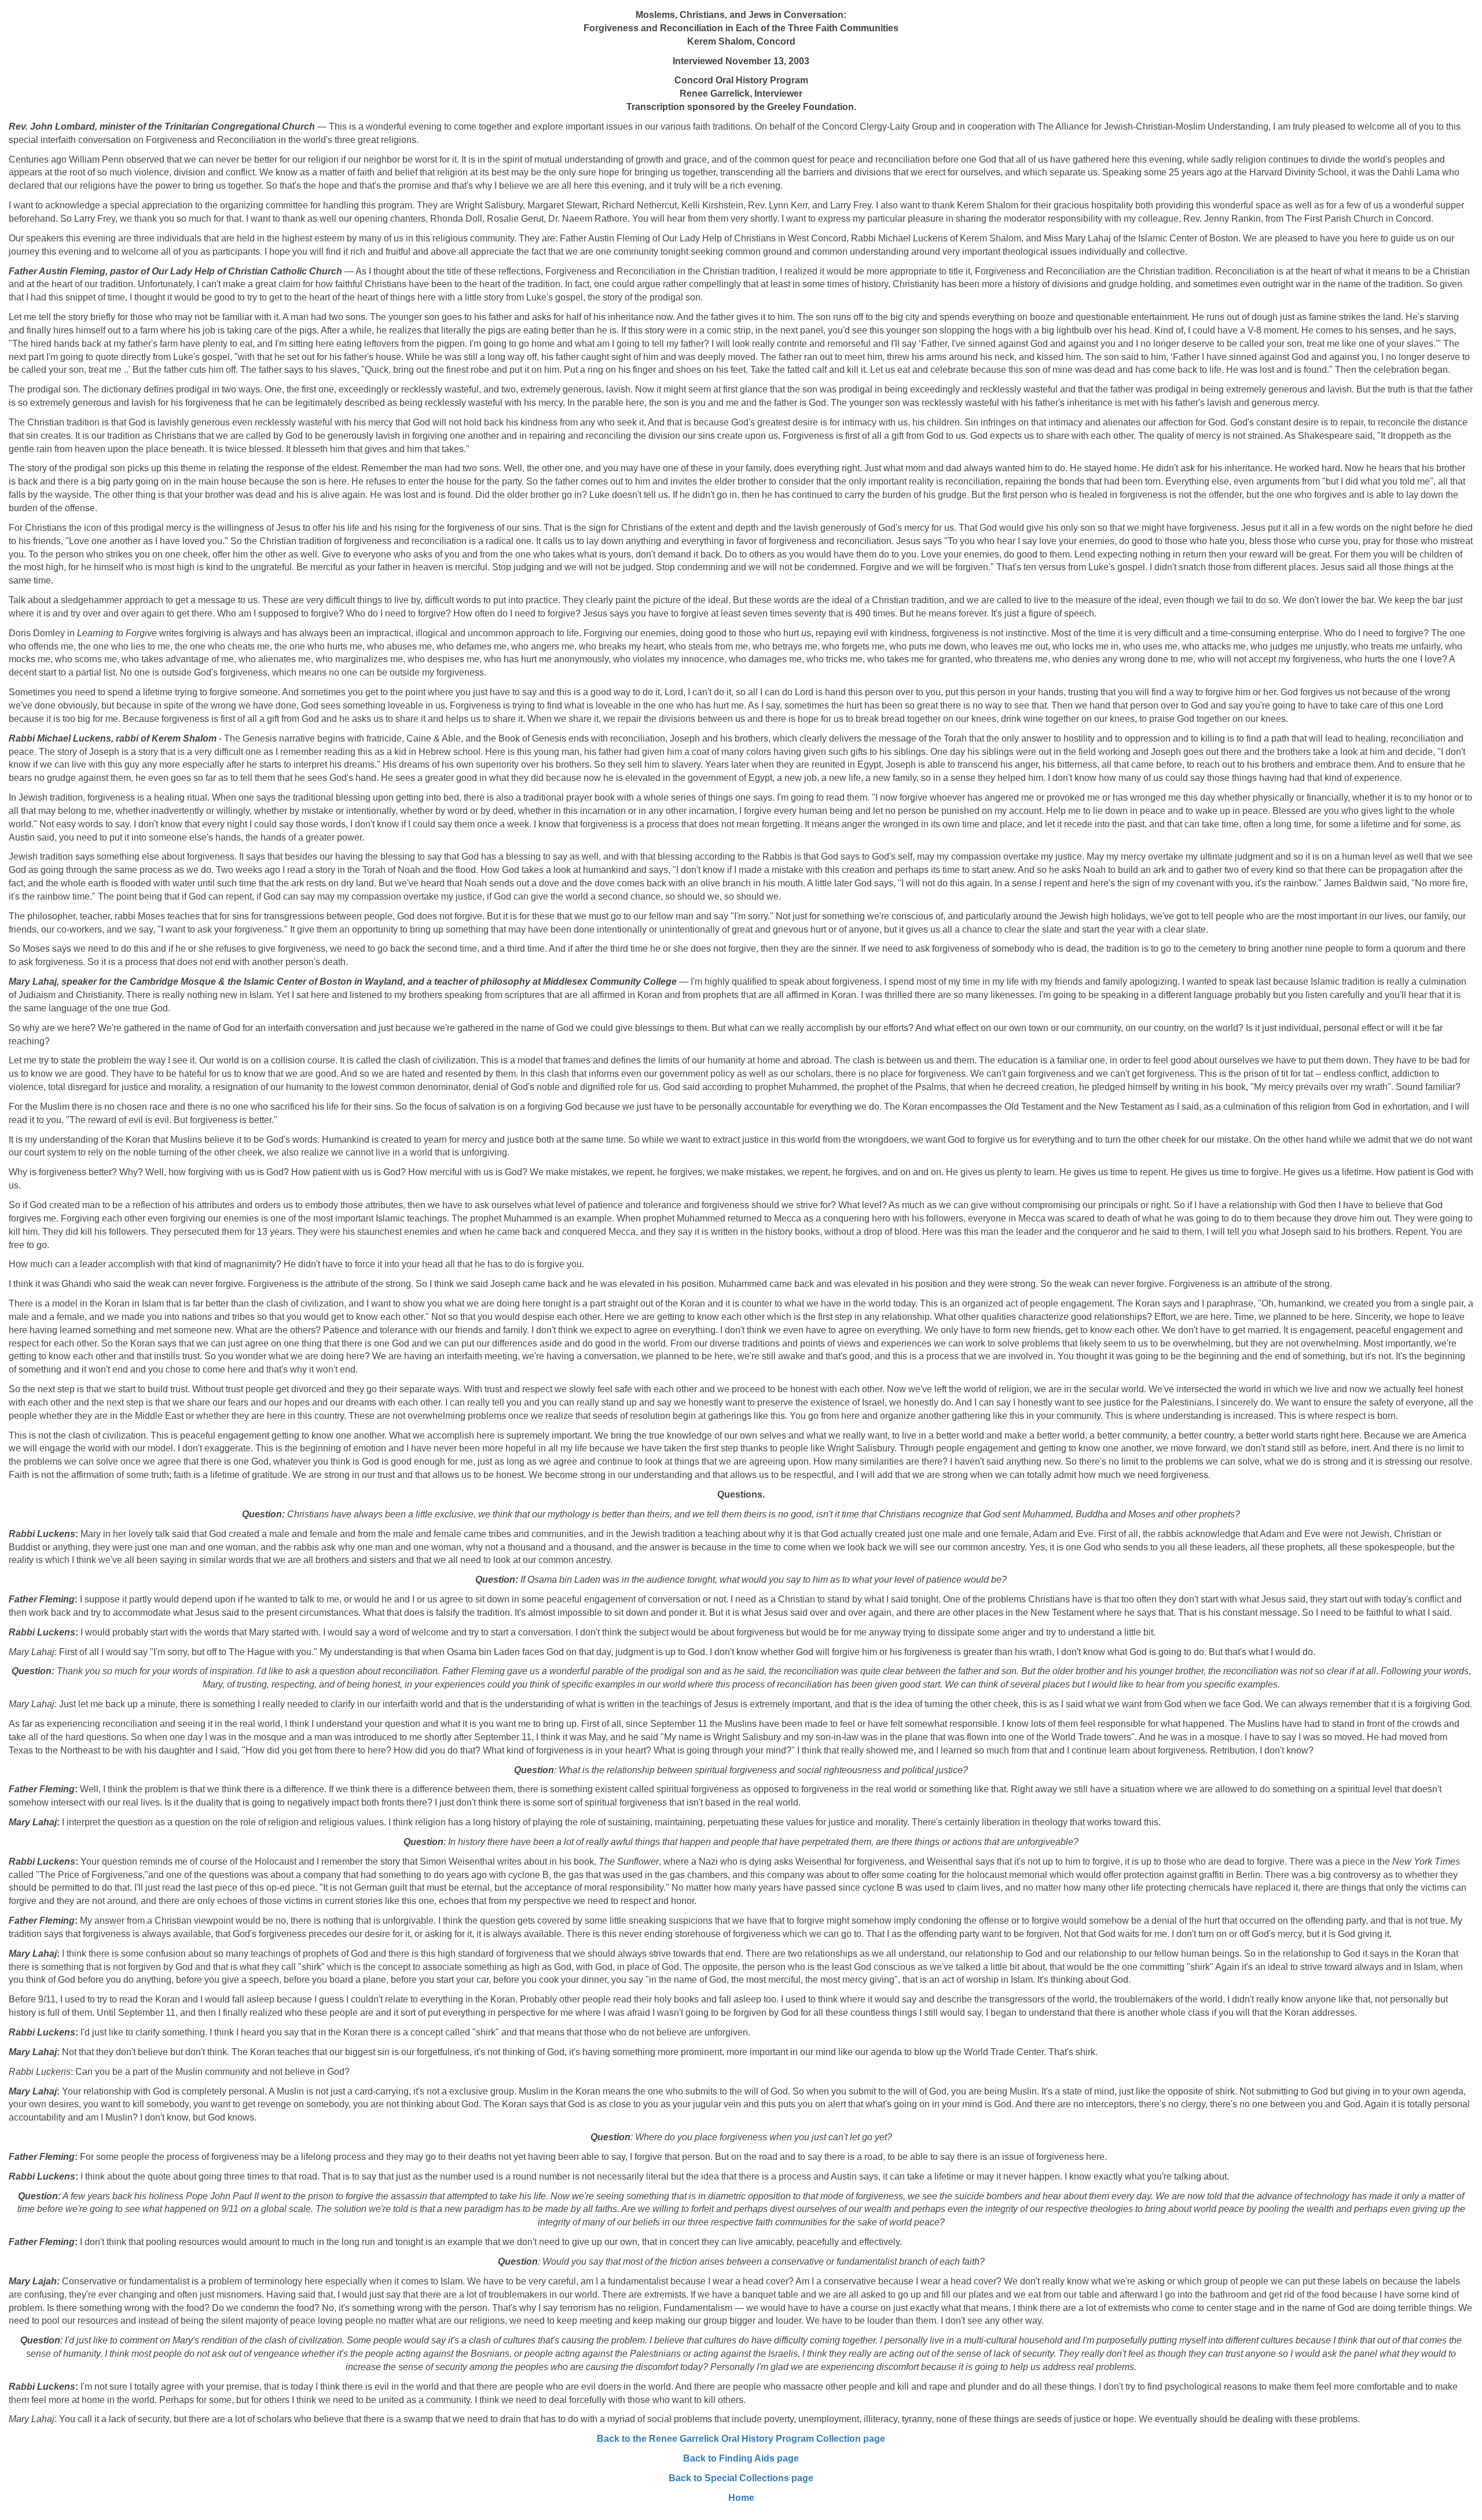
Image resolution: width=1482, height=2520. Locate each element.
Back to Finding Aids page (741, 2458)
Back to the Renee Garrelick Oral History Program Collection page (741, 2439)
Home (741, 2498)
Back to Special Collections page (741, 2478)
